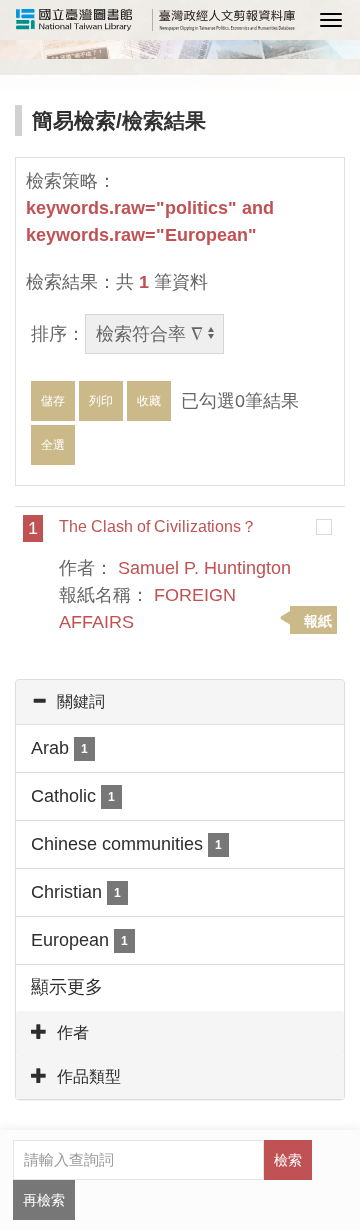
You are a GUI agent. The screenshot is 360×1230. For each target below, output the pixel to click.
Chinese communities (126, 844)
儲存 (53, 401)
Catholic (73, 796)
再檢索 (44, 1200)
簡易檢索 (74, 120)
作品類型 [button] (89, 1076)
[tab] (180, 702)
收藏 (149, 401)
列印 (101, 401)
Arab (59, 748)
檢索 (288, 1160)
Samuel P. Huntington (204, 568)
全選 (53, 445)
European (79, 940)
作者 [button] (73, 1032)
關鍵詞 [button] (81, 701)
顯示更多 (67, 987)
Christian (76, 892)
